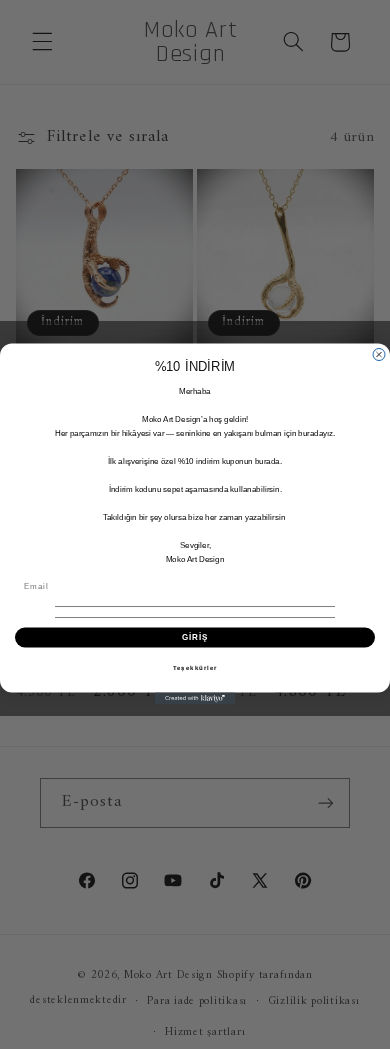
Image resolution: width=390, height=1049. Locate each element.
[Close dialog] (379, 355)
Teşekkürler (195, 668)
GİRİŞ (195, 638)
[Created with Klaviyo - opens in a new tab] (195, 699)
